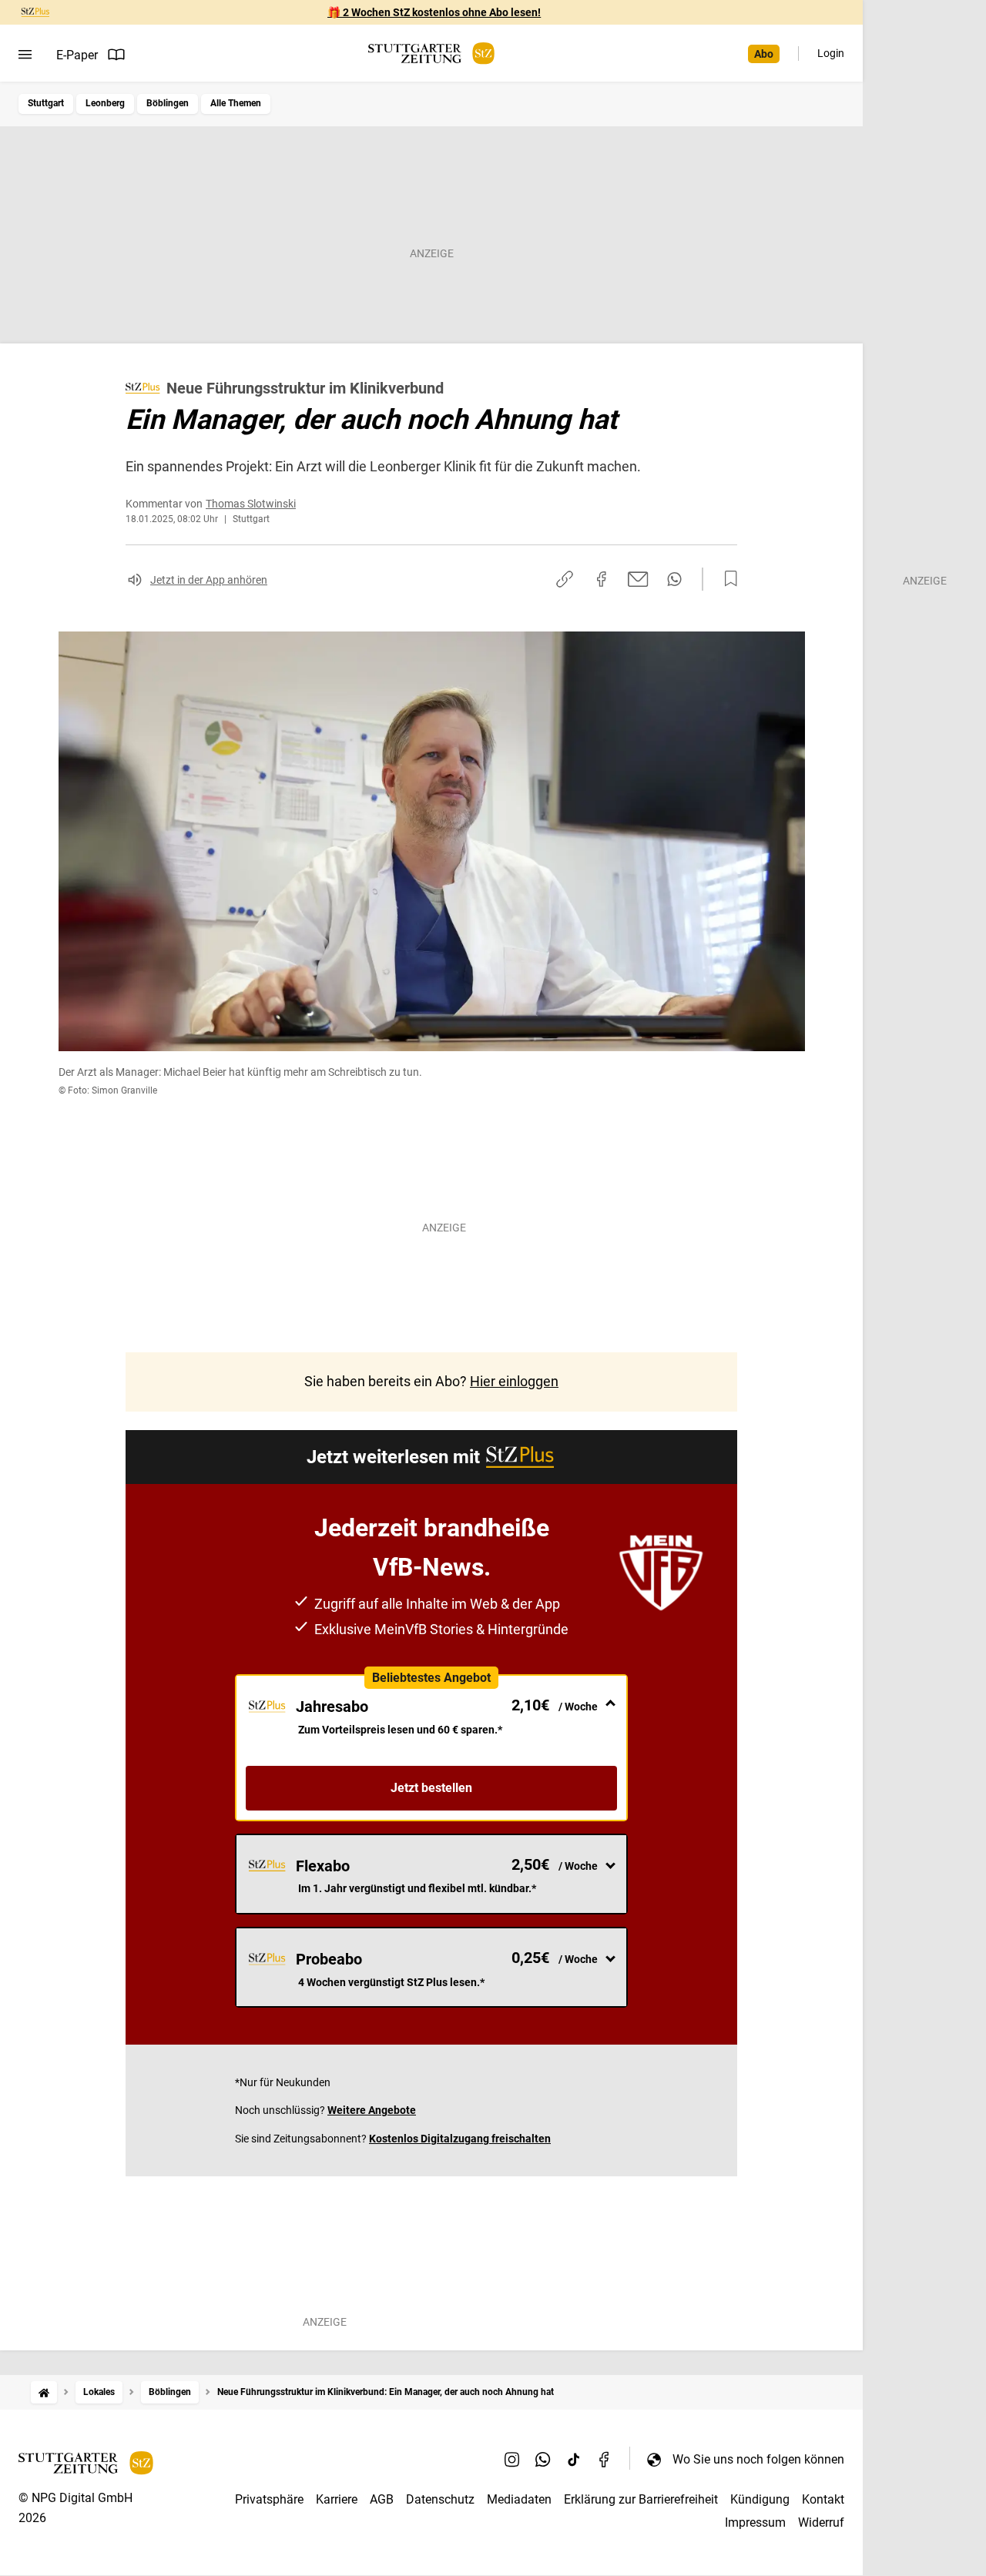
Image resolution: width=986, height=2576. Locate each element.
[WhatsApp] (543, 2459)
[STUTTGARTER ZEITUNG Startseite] (431, 54)
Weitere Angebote (372, 2110)
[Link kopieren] (565, 579)
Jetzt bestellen (431, 1788)
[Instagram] (512, 2459)
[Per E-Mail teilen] (638, 579)
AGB (382, 2499)
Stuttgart (46, 103)
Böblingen (168, 103)
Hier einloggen (514, 1381)
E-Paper (77, 55)
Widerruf (821, 2522)
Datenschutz (440, 2499)
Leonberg (105, 103)
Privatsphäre (269, 2499)
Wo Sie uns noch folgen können (758, 2459)
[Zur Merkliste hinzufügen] (726, 579)
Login (831, 53)
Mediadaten (519, 2499)
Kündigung (760, 2499)
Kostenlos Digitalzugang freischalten (460, 2139)
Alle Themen (236, 103)
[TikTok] (574, 2459)
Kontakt (823, 2499)
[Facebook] (605, 2459)
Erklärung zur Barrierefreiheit (641, 2499)
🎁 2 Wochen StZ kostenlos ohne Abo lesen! (434, 12)
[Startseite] (44, 2392)
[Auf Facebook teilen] (602, 579)
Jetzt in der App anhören (209, 580)
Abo (764, 54)
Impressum (755, 2522)
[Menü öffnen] (25, 55)
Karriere (337, 2499)
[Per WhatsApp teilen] (674, 579)
